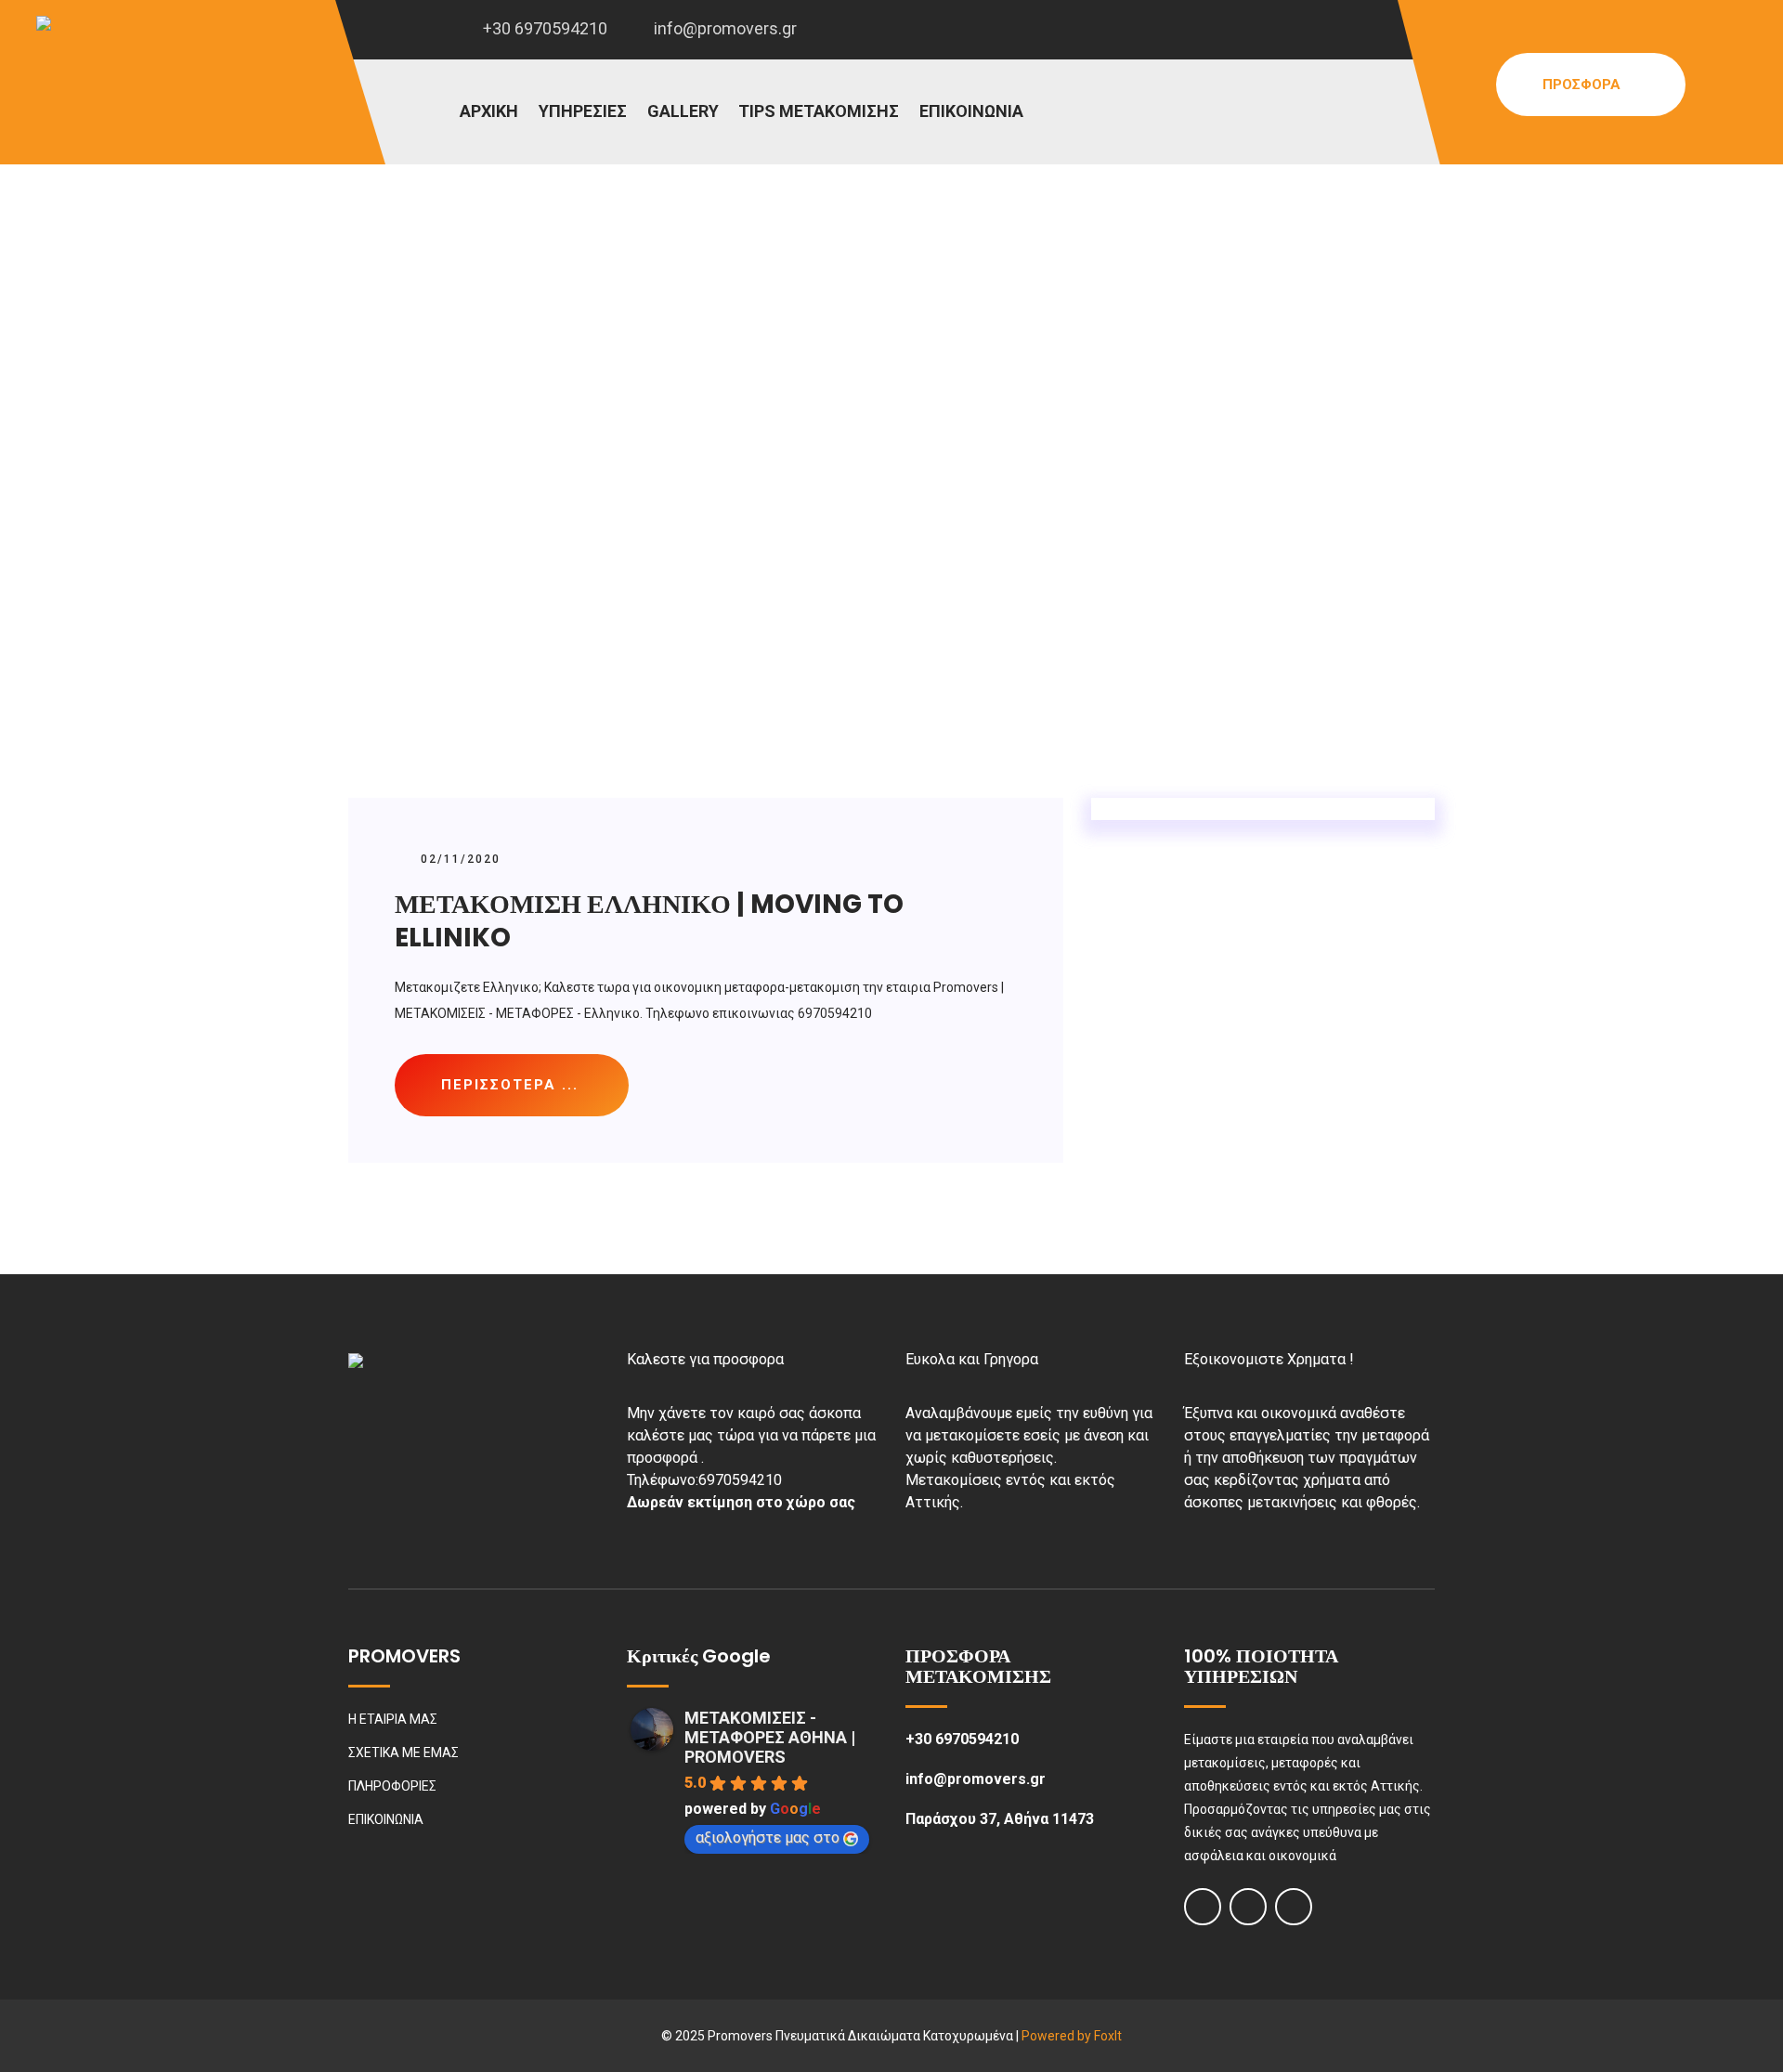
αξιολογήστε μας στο (768, 1837)
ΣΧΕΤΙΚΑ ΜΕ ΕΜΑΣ (403, 1753)
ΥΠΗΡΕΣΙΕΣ (583, 111)
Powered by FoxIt (1072, 2036)
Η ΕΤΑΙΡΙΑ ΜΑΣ (393, 1719)
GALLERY (683, 111)
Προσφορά (1583, 85)
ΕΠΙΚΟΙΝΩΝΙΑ (971, 111)
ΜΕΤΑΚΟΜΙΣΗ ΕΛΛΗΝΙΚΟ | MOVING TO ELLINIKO (649, 921)
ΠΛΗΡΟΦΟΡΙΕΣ (392, 1786)
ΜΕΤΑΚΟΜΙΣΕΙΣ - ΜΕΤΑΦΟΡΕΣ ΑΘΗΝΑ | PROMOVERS (770, 1737)
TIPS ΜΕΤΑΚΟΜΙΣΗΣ (819, 111)
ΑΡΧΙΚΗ (489, 111)
